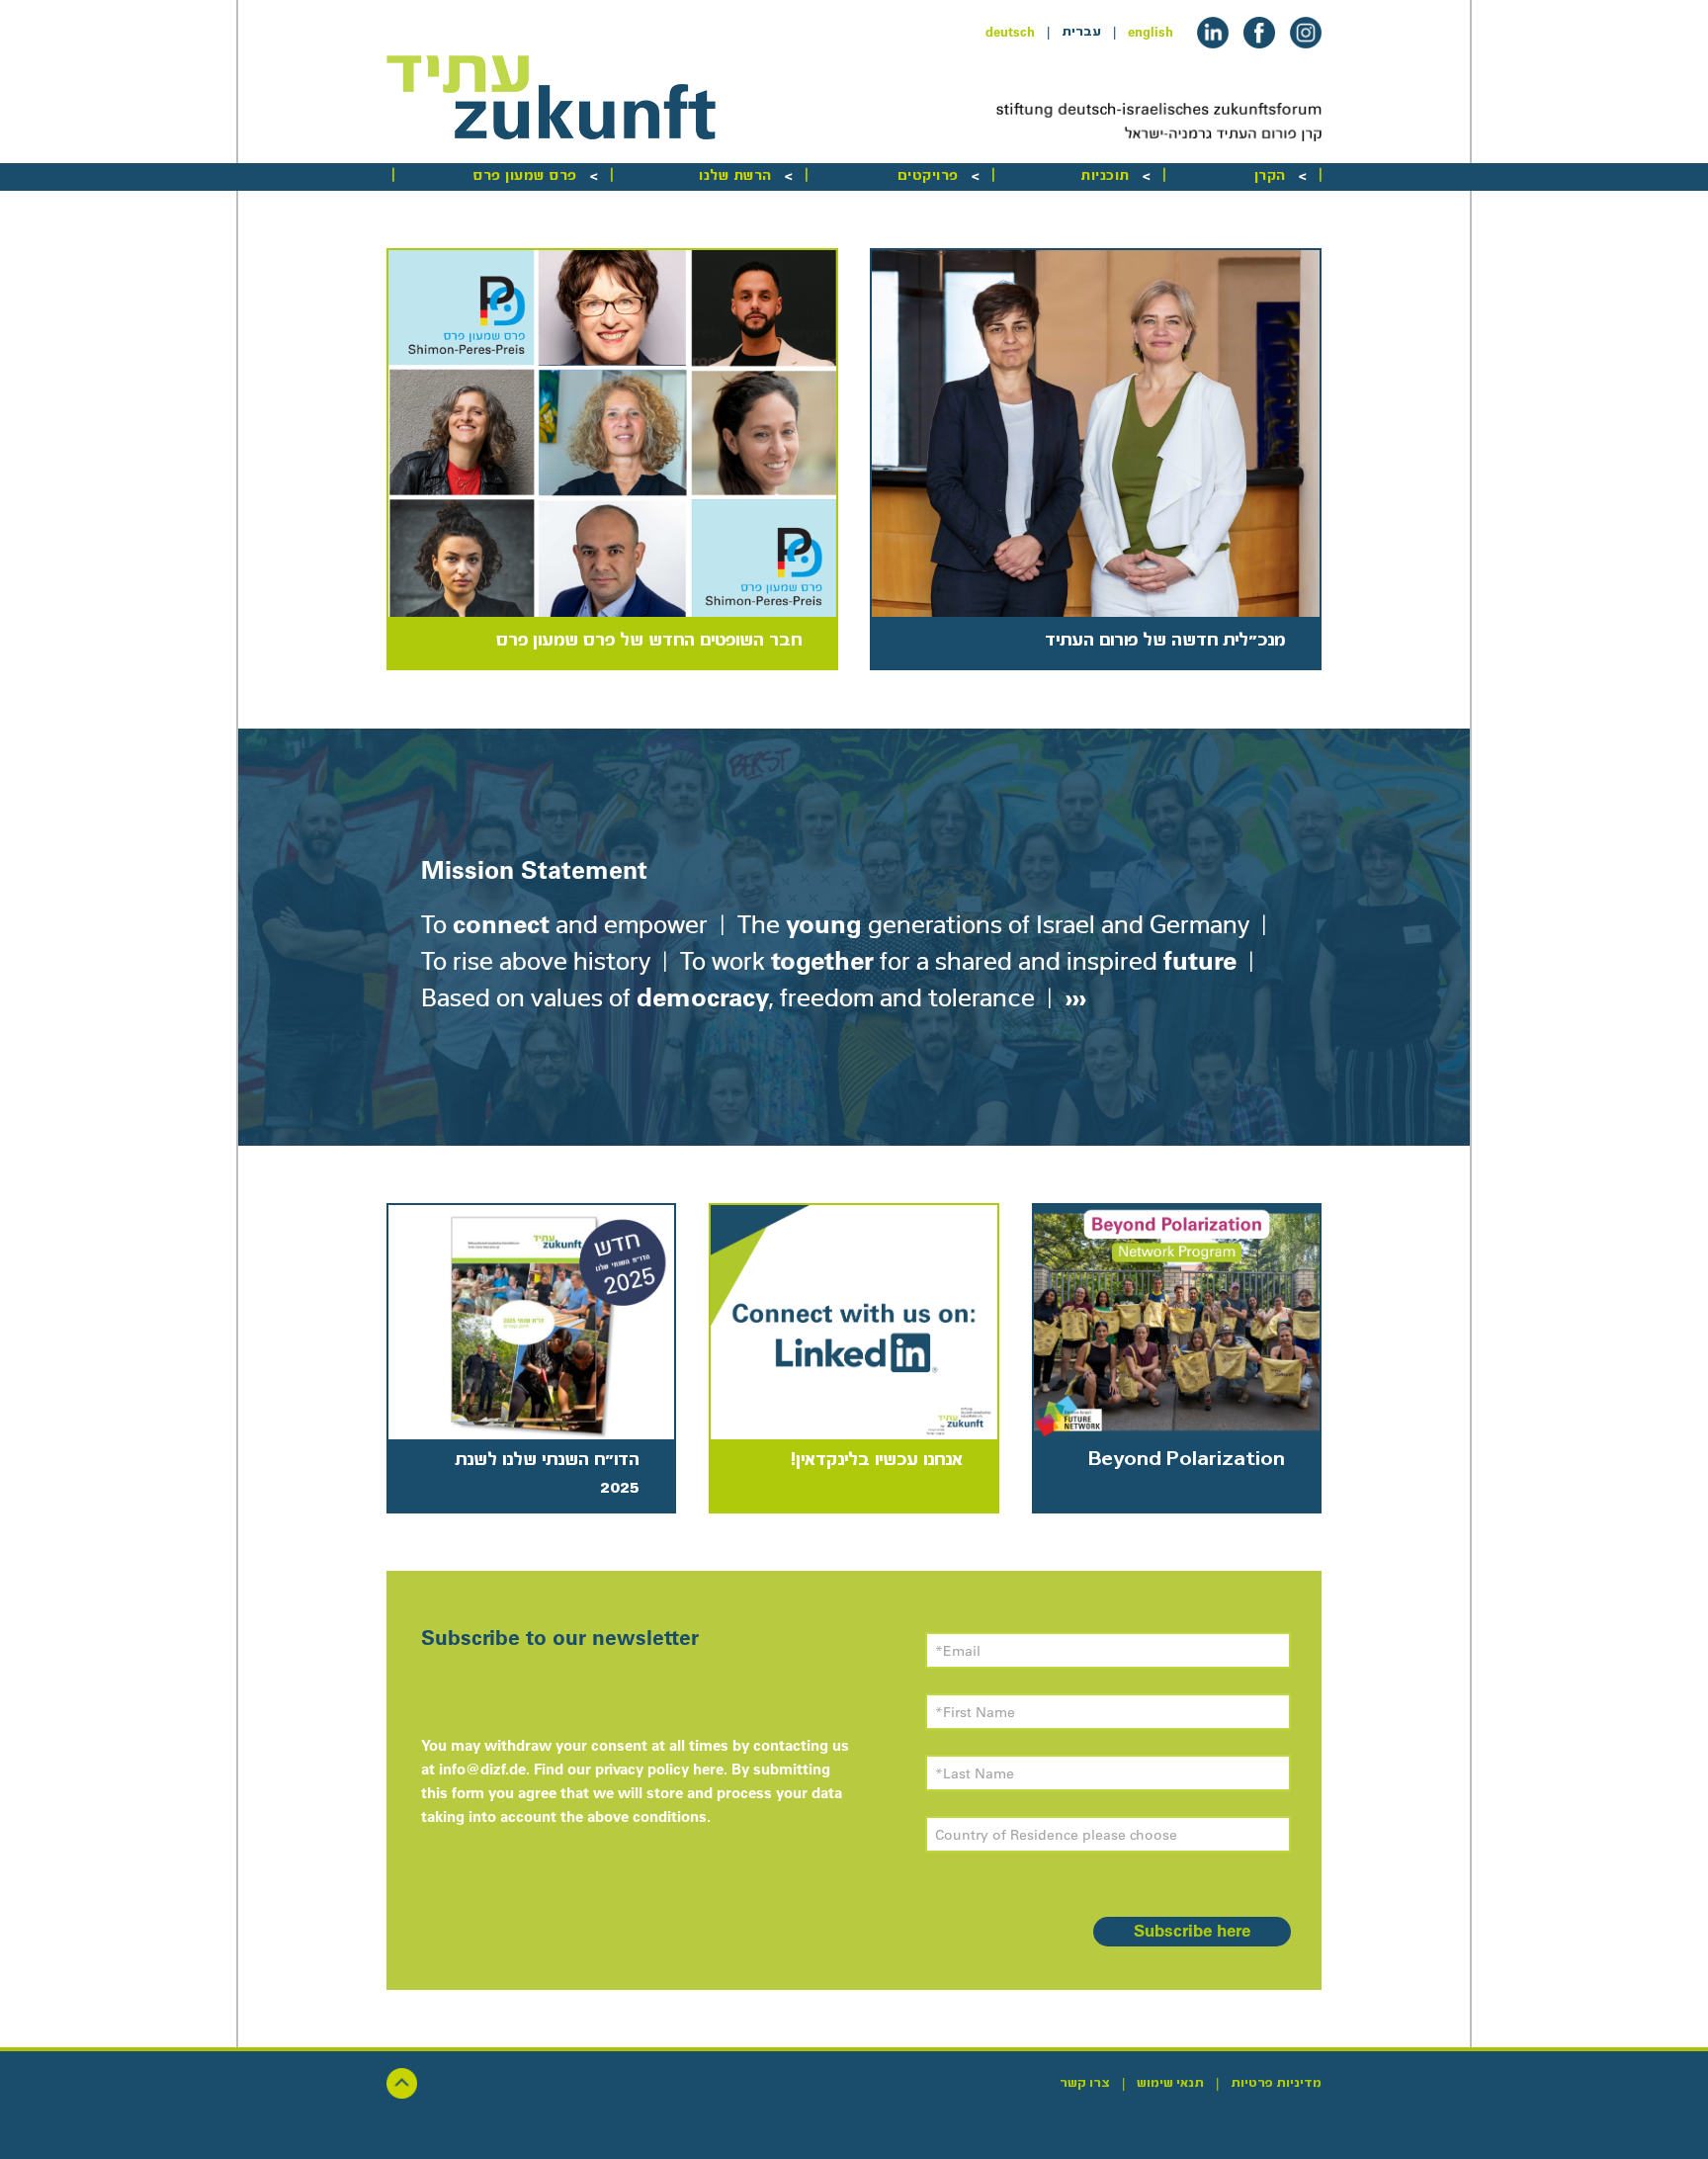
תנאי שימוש (1170, 2083)
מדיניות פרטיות (1276, 2083)
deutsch (1010, 32)
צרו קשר (1085, 2083)
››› (1072, 997)
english (1151, 32)
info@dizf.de (482, 1769)
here (708, 1769)
